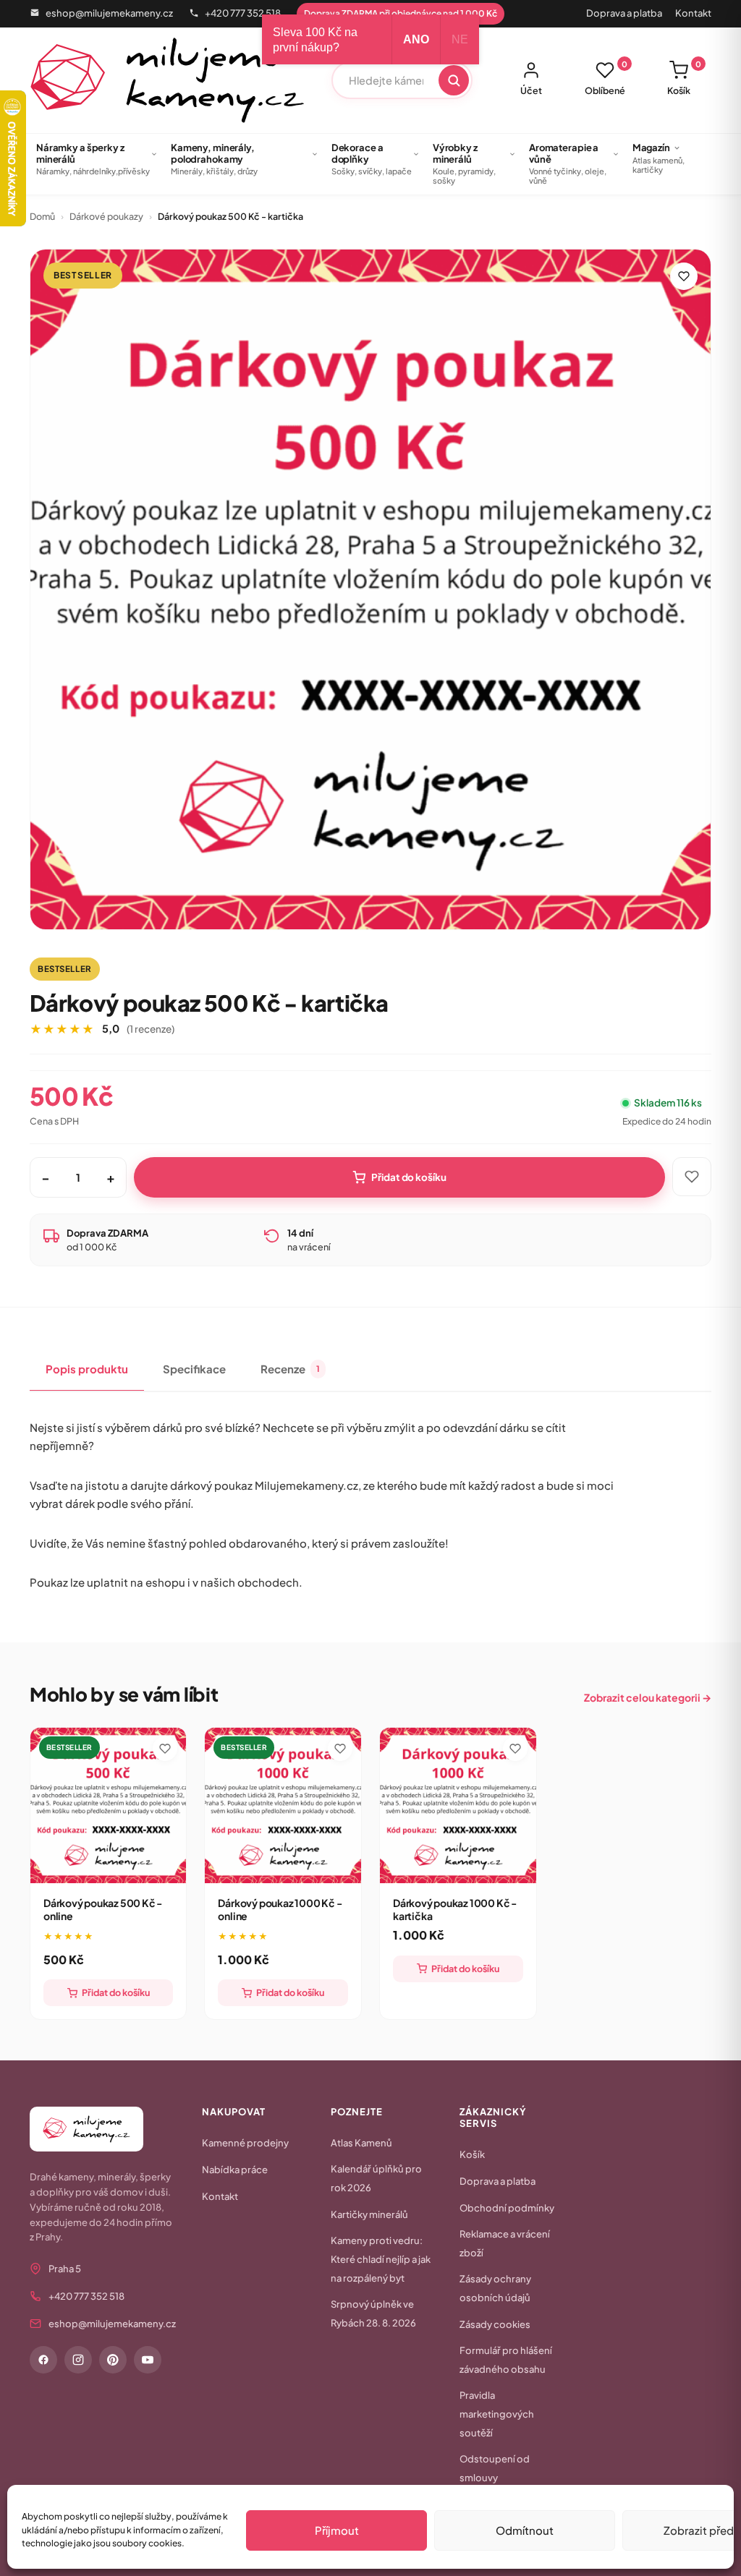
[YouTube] (148, 2360)
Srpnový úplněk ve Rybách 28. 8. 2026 (373, 2313)
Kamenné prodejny (245, 2143)
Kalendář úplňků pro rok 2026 (376, 2178)
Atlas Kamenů (361, 2143)
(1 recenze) (151, 1029)
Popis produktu (87, 1369)
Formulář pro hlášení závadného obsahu (506, 2360)
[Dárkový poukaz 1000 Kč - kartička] (458, 1806)
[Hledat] (454, 80)
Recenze (290, 1369)
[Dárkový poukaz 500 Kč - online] (109, 1806)
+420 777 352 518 (243, 13)
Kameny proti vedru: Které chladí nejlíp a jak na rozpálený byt (381, 2259)
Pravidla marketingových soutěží (497, 2414)
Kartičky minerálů (369, 2214)
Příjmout (337, 2530)
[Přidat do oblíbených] (684, 276)
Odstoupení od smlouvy (495, 2468)
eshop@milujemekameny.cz (109, 13)
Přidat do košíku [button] (116, 1992)
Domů (42, 216)
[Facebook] (43, 2360)
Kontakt (693, 13)
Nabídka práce (235, 2170)
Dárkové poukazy (106, 216)
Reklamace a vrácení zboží (505, 2243)
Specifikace (194, 1369)
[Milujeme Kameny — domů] (168, 80)
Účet (531, 90)
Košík (684, 78)
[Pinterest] (113, 2360)
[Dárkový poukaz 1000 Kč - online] (283, 1806)
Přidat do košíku (409, 1177)
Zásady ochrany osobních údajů (495, 2288)
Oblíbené (606, 78)
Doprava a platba (624, 13)
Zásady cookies (495, 2324)
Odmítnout (525, 2530)
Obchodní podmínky (507, 2208)
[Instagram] (78, 2360)
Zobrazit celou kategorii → (648, 1697)
